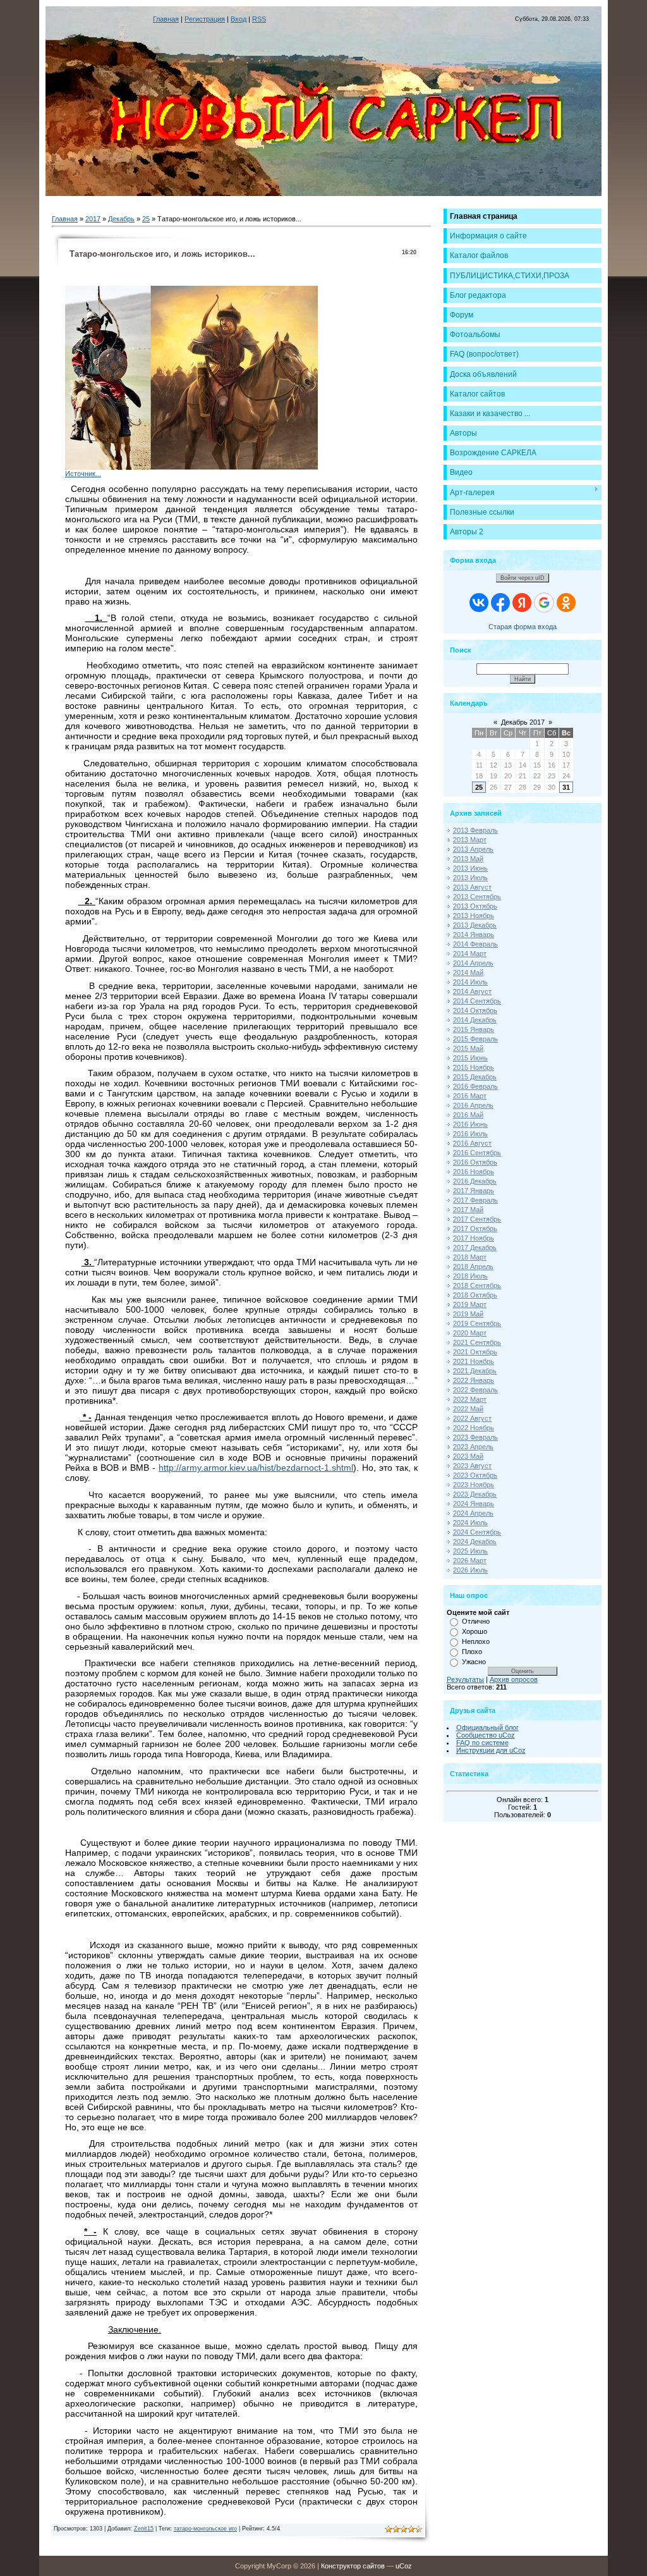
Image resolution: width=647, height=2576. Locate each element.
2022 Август (472, 1418)
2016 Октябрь (475, 1162)
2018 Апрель (473, 1267)
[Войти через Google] (544, 603)
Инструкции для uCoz (491, 1750)
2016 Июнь (470, 1124)
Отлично (476, 1621)
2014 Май (468, 972)
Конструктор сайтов (353, 2566)
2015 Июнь (470, 1058)
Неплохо (476, 1641)
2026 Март (470, 1561)
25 (146, 219)
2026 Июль (470, 1570)
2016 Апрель (473, 1105)
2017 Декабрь (475, 1248)
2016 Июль (470, 1134)
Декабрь (121, 219)
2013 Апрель (473, 849)
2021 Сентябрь (477, 1342)
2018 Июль (470, 1276)
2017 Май (468, 1210)
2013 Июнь (470, 868)
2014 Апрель (473, 963)
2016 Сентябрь (477, 1153)
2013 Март (470, 840)
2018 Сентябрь (477, 1285)
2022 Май (468, 1409)
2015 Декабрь (475, 1077)
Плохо (472, 1652)
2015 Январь (474, 1029)
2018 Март (470, 1257)
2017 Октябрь (475, 1229)
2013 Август (472, 887)
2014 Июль (470, 982)
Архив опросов (514, 1679)
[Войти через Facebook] (500, 603)
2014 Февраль (475, 944)
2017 (93, 219)
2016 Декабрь (475, 1181)
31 (566, 787)
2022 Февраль (475, 1390)
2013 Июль (470, 878)
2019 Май (468, 1314)
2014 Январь (474, 935)
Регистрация (205, 19)
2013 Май (468, 859)
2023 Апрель (473, 1447)
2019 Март (470, 1304)
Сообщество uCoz (486, 1735)
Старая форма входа (523, 627)
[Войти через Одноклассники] (566, 603)
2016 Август (472, 1143)
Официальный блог (487, 1727)
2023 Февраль (475, 1437)
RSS (259, 19)
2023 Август (472, 1466)
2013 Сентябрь (477, 897)
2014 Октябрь (475, 1010)
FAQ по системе (482, 1743)
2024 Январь (474, 1504)
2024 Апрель (473, 1513)
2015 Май (468, 1048)
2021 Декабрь (475, 1371)
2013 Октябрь (475, 906)
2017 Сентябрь (477, 1219)
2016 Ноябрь (474, 1172)
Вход (239, 19)
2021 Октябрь (475, 1352)
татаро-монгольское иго (205, 2529)
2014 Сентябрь (477, 1001)
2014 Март (470, 954)
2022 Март (470, 1399)
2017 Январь (474, 1191)
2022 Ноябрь (474, 1428)
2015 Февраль (475, 1039)
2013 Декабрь (475, 925)
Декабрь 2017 (523, 722)
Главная (166, 19)
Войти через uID (523, 578)
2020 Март (470, 1333)
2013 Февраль (475, 830)
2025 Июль (470, 1551)
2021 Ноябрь (474, 1361)
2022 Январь (474, 1380)
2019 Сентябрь (477, 1323)
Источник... (83, 474)
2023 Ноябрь (474, 1485)
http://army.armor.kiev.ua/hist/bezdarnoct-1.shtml (256, 1468)
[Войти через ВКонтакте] (479, 603)
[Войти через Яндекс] (522, 603)
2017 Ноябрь (474, 1238)
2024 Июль (470, 1523)
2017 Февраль (475, 1200)
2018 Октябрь (475, 1295)
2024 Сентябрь (477, 1532)
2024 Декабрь (475, 1542)
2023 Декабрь (475, 1494)
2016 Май (468, 1115)
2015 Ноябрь (474, 1067)
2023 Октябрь (475, 1475)
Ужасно (474, 1662)
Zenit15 (144, 2529)
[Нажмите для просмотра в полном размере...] (191, 467)
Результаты (465, 1679)
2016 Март (470, 1096)
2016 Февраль (475, 1086)
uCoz (404, 2566)
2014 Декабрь (475, 1020)
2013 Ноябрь (474, 916)
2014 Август (472, 991)
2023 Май (468, 1456)
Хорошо (475, 1631)
